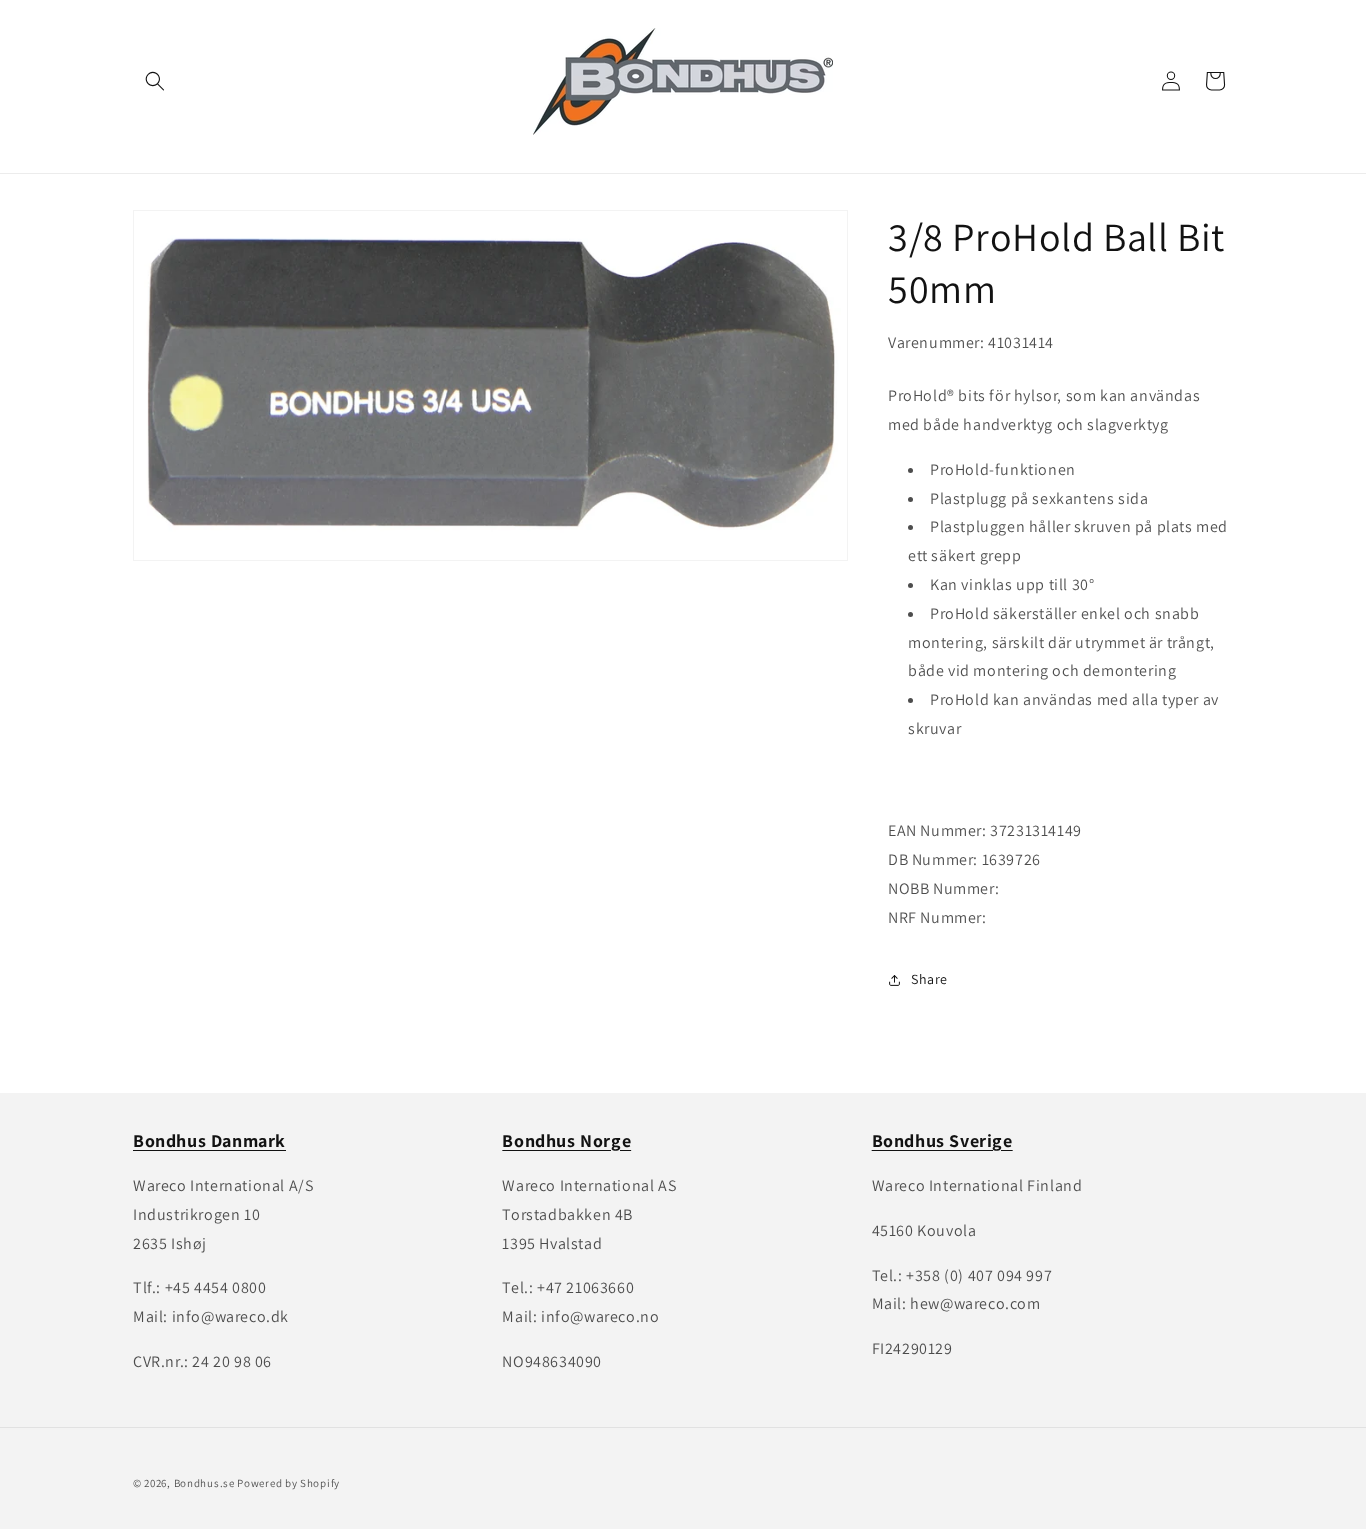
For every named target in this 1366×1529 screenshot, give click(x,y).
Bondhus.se (204, 1483)
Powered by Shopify (288, 1483)
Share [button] (929, 979)
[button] (155, 81)
